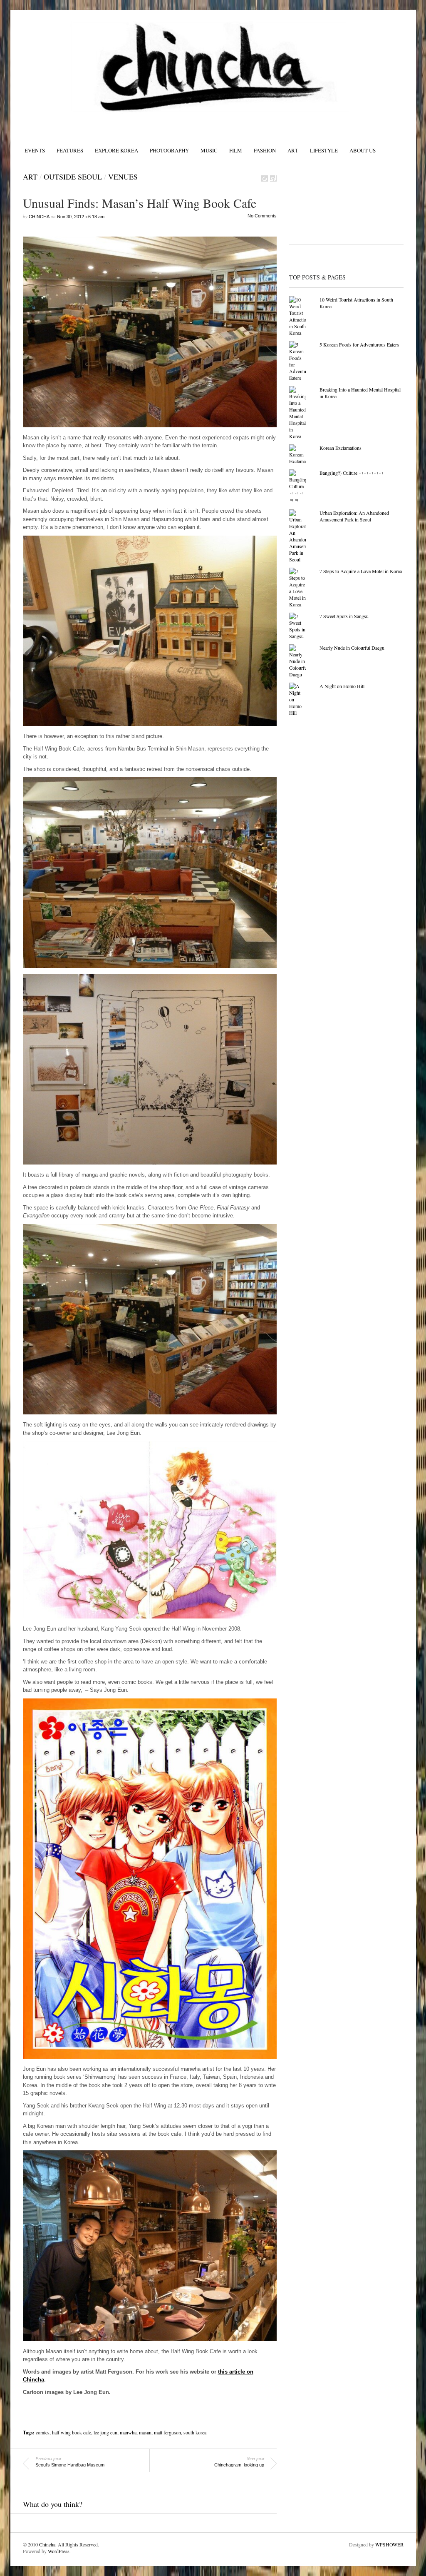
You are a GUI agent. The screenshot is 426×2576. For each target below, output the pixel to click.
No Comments (262, 216)
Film (236, 150)
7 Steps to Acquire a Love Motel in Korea (361, 571)
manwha (128, 2432)
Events (35, 150)
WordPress (59, 2551)
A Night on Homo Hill (342, 686)
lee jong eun (105, 2432)
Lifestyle (324, 150)
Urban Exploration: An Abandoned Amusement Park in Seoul (354, 516)
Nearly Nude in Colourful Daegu (352, 648)
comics (43, 2432)
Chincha (47, 2544)
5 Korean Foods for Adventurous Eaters (359, 344)
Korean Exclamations (341, 448)
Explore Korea (116, 150)
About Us (363, 150)
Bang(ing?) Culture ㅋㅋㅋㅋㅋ (352, 473)
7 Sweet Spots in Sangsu (344, 616)
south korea (195, 2432)
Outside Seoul (73, 177)
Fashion (265, 150)
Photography (169, 150)
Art (293, 150)
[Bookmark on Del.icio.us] (265, 178)
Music (209, 150)
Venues (123, 177)
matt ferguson (167, 2432)
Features (70, 150)
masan (145, 2432)
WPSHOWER (389, 2544)
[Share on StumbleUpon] (273, 178)
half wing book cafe (72, 2432)
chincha (39, 217)
